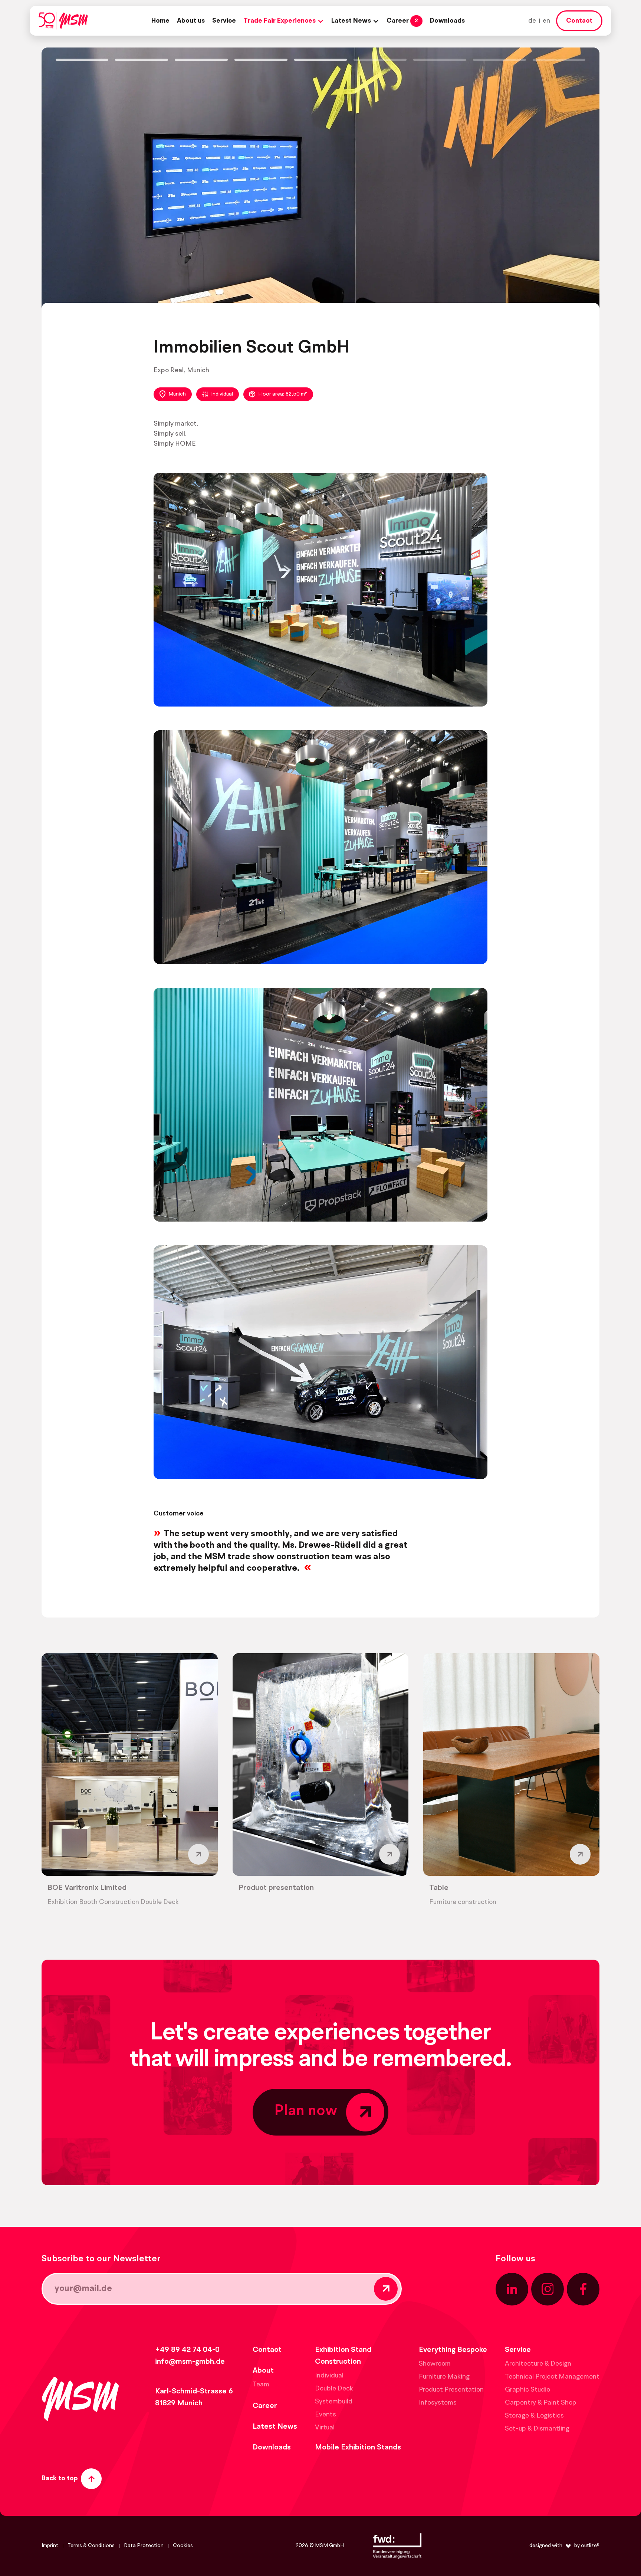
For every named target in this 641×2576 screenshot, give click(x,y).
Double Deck (334, 2389)
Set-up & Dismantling (537, 2429)
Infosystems (438, 2403)
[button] (284, 21)
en (546, 21)
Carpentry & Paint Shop (541, 2403)
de (532, 21)
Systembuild (334, 2402)
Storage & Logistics (534, 2416)
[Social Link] (512, 2289)
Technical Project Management (552, 2377)
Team (261, 2385)
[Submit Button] (386, 2289)
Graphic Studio (527, 2390)
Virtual (325, 2428)
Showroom (435, 2364)
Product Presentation (451, 2390)
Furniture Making (444, 2377)
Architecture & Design (538, 2364)
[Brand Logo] (63, 21)
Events (326, 2415)
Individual (222, 394)
